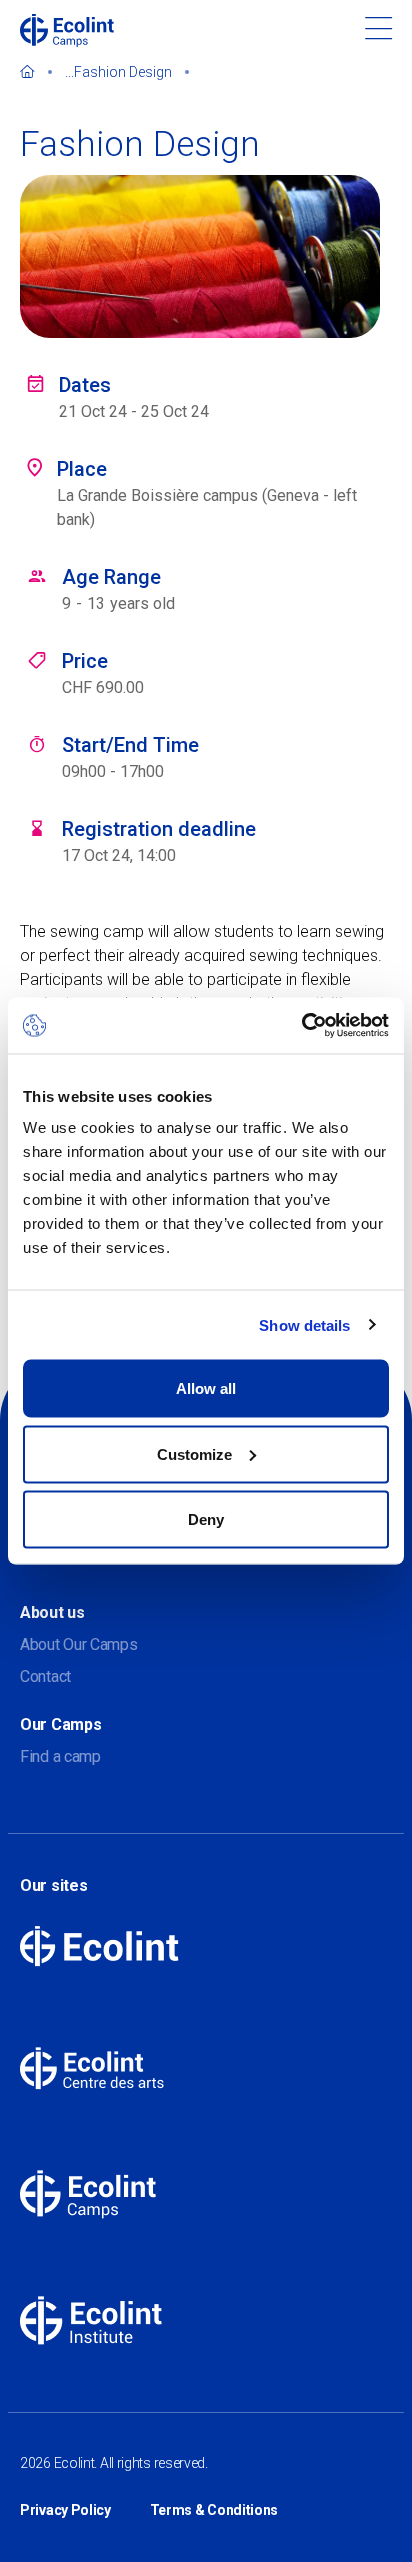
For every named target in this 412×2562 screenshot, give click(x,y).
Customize (194, 1453)
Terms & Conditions (214, 2510)
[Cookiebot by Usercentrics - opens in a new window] (301, 1026)
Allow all (206, 1388)
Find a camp (60, 1756)
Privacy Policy (65, 2510)
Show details (304, 1324)
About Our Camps (79, 1644)
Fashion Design (123, 72)
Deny (206, 1519)
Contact (45, 1676)
